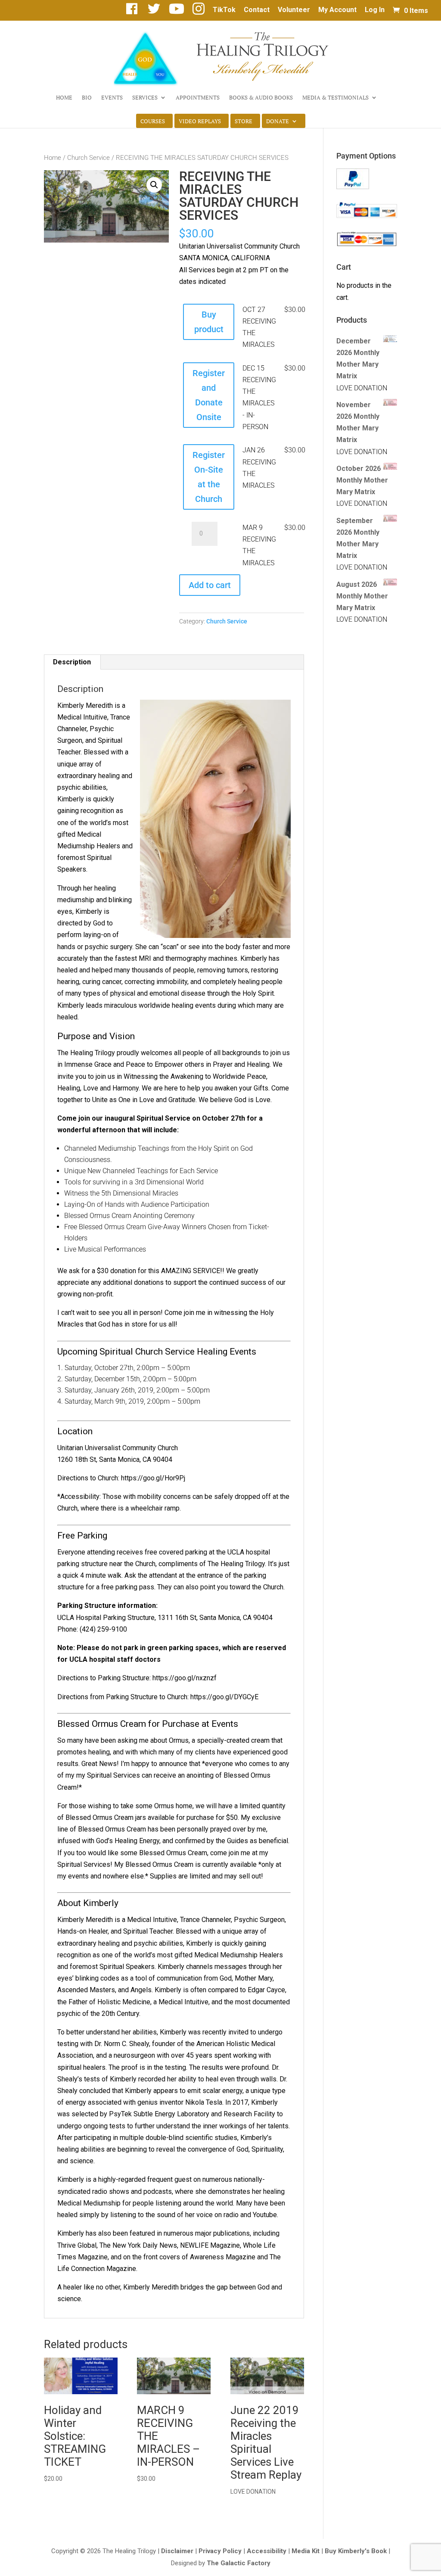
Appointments (198, 98)
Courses (153, 121)
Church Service (89, 158)
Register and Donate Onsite (209, 395)
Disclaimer (177, 2551)
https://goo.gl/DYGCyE (224, 1697)
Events (112, 98)
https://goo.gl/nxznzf (185, 1678)
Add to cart (210, 585)
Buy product (209, 322)
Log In (375, 10)
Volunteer (294, 10)
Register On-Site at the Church (209, 477)
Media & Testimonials (335, 98)
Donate (278, 121)
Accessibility (267, 2551)
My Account (337, 10)
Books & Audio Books (261, 98)
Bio (87, 98)
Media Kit (306, 2551)
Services (145, 98)
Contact (257, 10)
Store (244, 121)
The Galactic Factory (239, 2563)
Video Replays (200, 121)
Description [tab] (72, 662)
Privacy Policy (220, 2551)
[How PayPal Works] (353, 187)
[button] (154, 185)
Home (64, 98)
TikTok (224, 10)
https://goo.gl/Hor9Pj (153, 1478)
